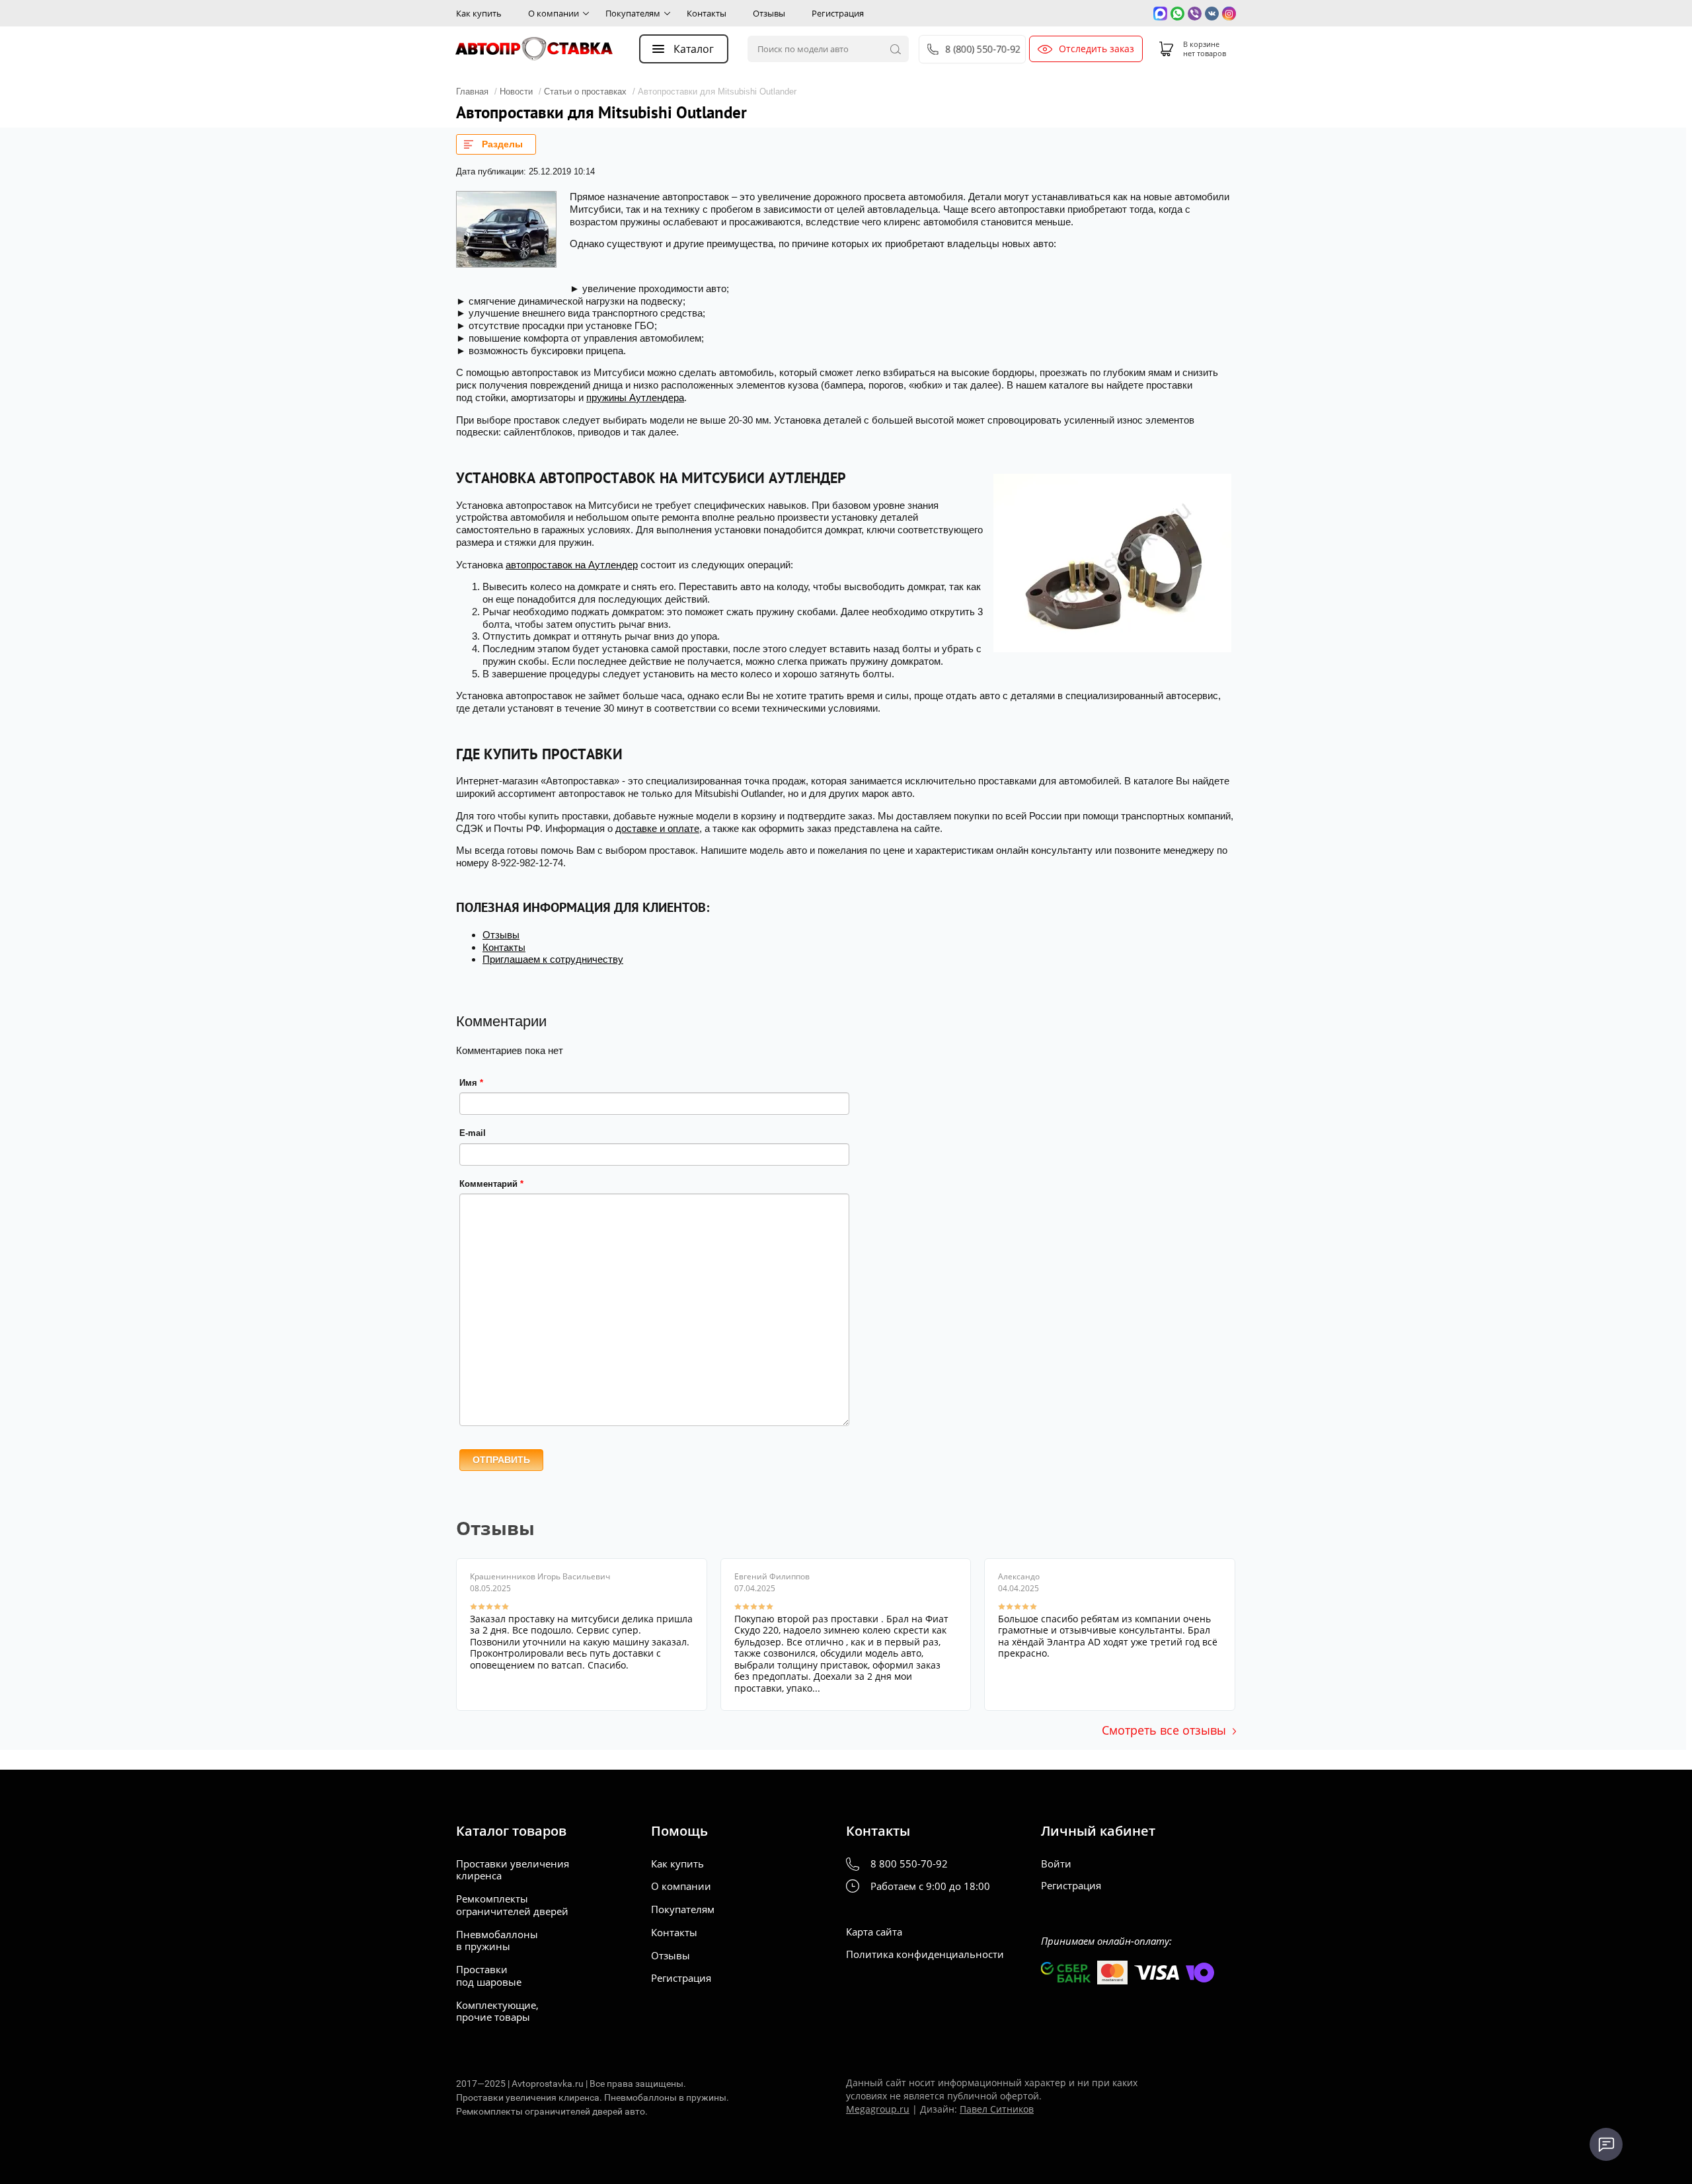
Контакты (707, 13)
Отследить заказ (1096, 49)
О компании (554, 13)
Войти (1056, 1864)
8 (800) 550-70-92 (983, 49)
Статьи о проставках (585, 92)
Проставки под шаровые (489, 1976)
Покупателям (633, 13)
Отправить (501, 1460)
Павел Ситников (997, 2109)
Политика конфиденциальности (925, 1954)
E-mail (473, 1133)
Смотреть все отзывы (1164, 1730)
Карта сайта (874, 1932)
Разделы (502, 144)
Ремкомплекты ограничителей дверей (512, 1905)
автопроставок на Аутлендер (572, 565)
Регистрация (838, 13)
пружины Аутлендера (635, 397)
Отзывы (769, 13)
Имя (471, 1083)
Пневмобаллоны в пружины (497, 1941)
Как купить (479, 13)
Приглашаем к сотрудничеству (553, 959)
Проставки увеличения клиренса (513, 1870)
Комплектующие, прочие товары (497, 2012)
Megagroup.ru (878, 2109)
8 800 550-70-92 (909, 1864)
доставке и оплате (657, 828)
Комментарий (491, 1184)
